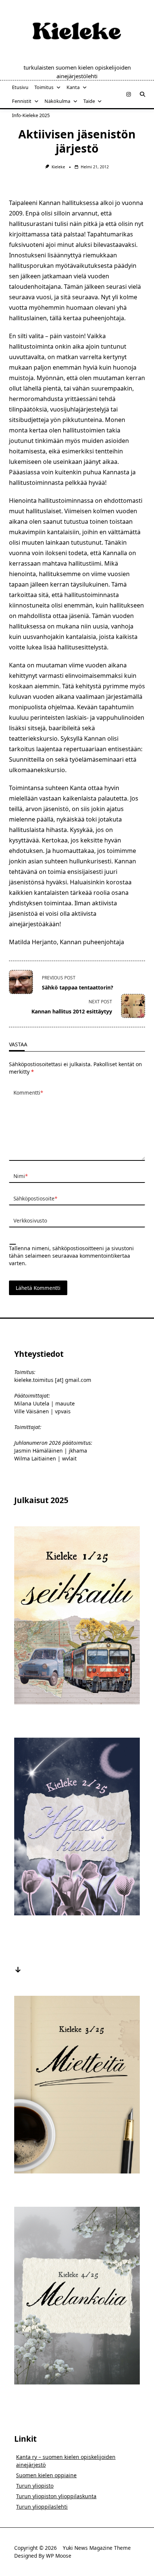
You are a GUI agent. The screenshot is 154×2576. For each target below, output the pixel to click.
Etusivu (20, 87)
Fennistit (22, 101)
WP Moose (59, 2556)
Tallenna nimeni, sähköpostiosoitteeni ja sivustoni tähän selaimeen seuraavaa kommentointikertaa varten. (71, 1256)
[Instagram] (129, 94)
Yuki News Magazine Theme (97, 2548)
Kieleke (58, 167)
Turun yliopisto (35, 2486)
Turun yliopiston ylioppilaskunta (56, 2496)
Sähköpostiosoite (35, 1198)
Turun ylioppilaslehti (42, 2507)
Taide (89, 101)
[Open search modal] (142, 94)
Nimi (21, 1176)
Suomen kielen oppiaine (46, 2475)
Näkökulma (57, 101)
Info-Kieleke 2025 (31, 115)
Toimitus (44, 87)
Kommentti (28, 1093)
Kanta (73, 87)
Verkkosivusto (30, 1220)
